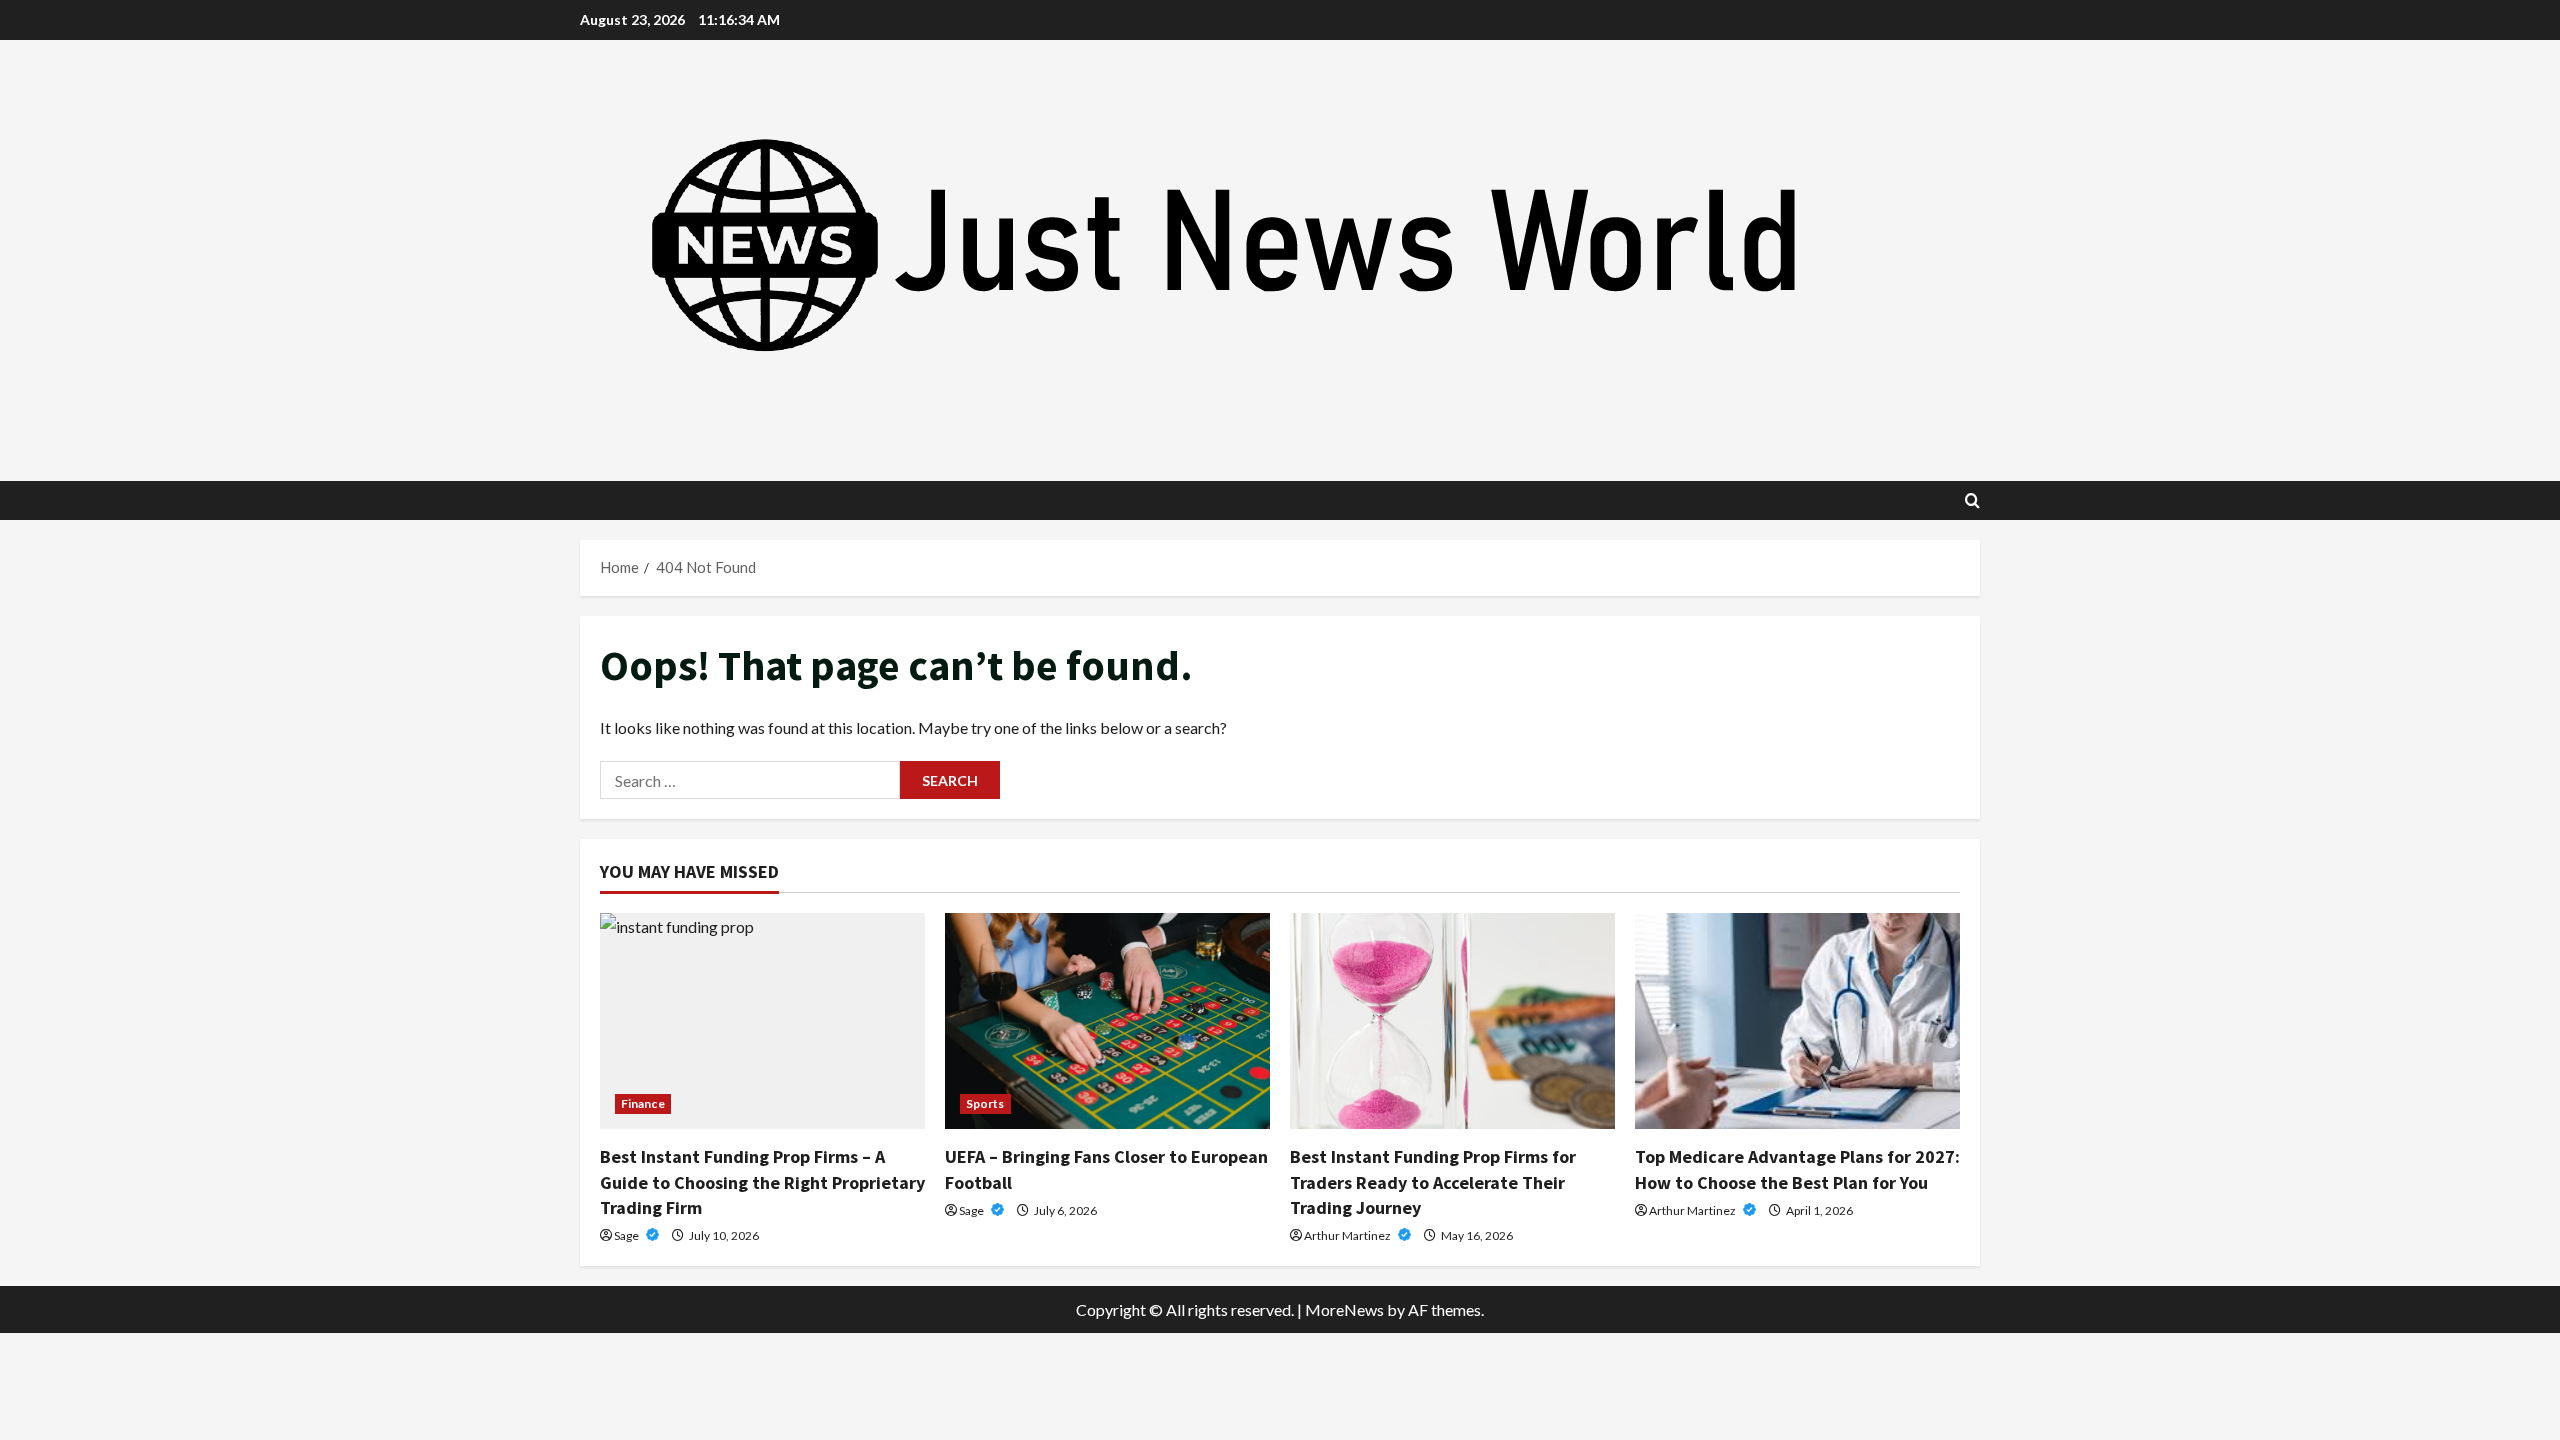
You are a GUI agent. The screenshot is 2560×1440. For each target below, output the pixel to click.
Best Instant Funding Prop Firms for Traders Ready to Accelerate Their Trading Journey (1433, 1181)
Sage (627, 1235)
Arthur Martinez (1348, 1235)
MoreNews (1344, 1309)
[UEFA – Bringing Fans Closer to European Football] (1107, 1021)
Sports (985, 1103)
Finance (643, 1103)
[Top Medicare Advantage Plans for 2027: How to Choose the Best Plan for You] (1797, 1021)
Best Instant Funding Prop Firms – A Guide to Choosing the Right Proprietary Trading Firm (762, 1181)
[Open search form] (1972, 500)
